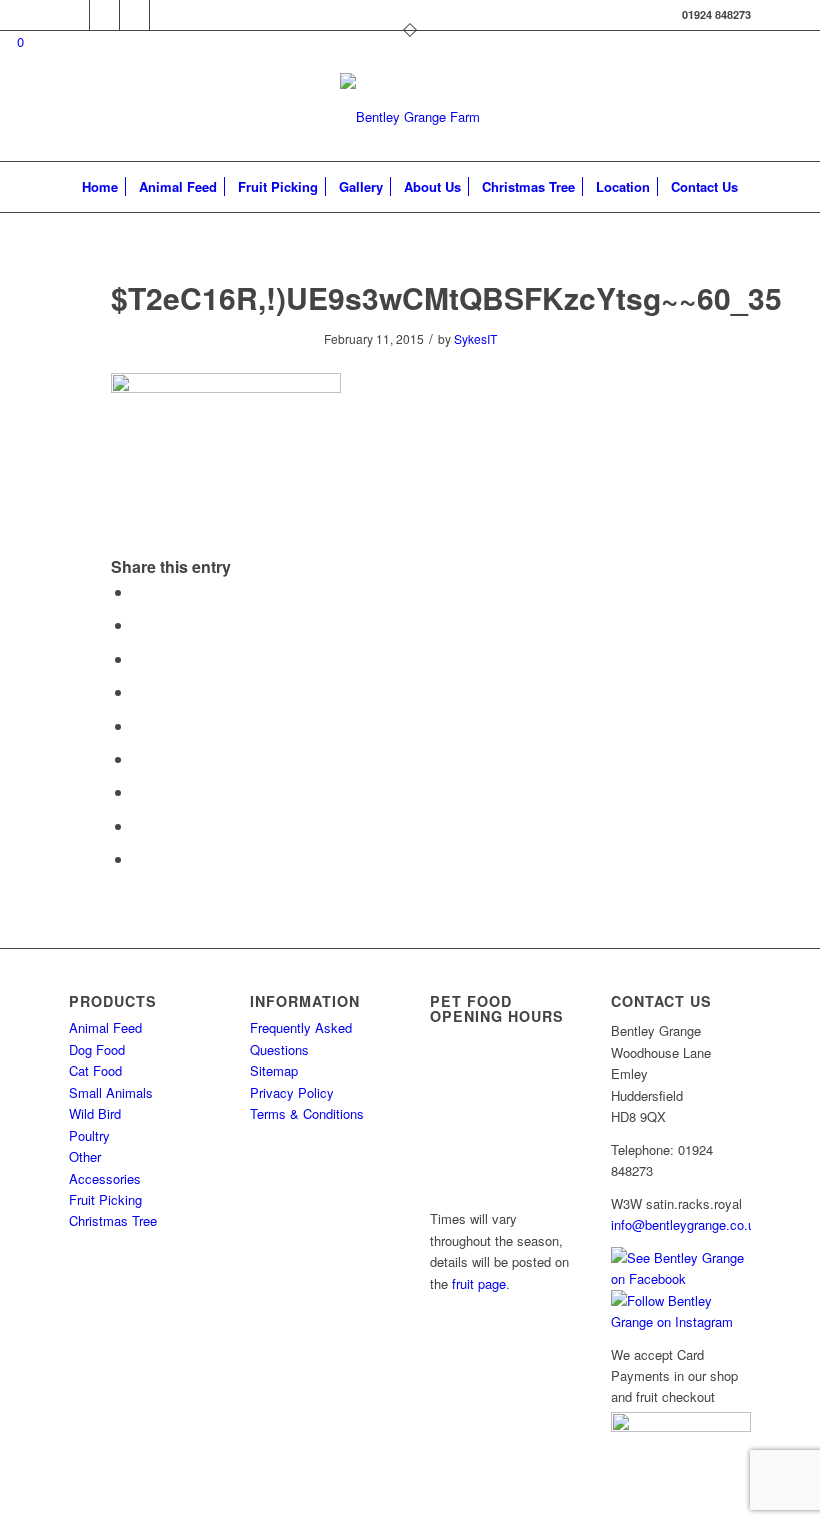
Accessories (105, 1178)
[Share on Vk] (139, 791)
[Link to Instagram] (134, 15)
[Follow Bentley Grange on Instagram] (681, 1321)
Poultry (89, 1135)
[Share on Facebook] (139, 591)
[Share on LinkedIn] (139, 725)
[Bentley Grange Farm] (410, 117)
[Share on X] (139, 624)
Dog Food (97, 1049)
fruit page (479, 1283)
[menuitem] (100, 187)
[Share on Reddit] (139, 825)
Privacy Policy (292, 1092)
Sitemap (274, 1070)
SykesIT (475, 338)
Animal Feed (105, 1027)
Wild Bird (95, 1113)
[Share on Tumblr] (139, 758)
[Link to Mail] (74, 15)
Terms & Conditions (307, 1113)
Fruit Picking (105, 1199)
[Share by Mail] (139, 858)
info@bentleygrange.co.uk (686, 1224)
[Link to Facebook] (104, 15)
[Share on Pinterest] (139, 691)
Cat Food (95, 1070)
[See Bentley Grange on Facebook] (681, 1278)
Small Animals (111, 1092)
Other (85, 1156)
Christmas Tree (113, 1220)
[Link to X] (165, 15)
